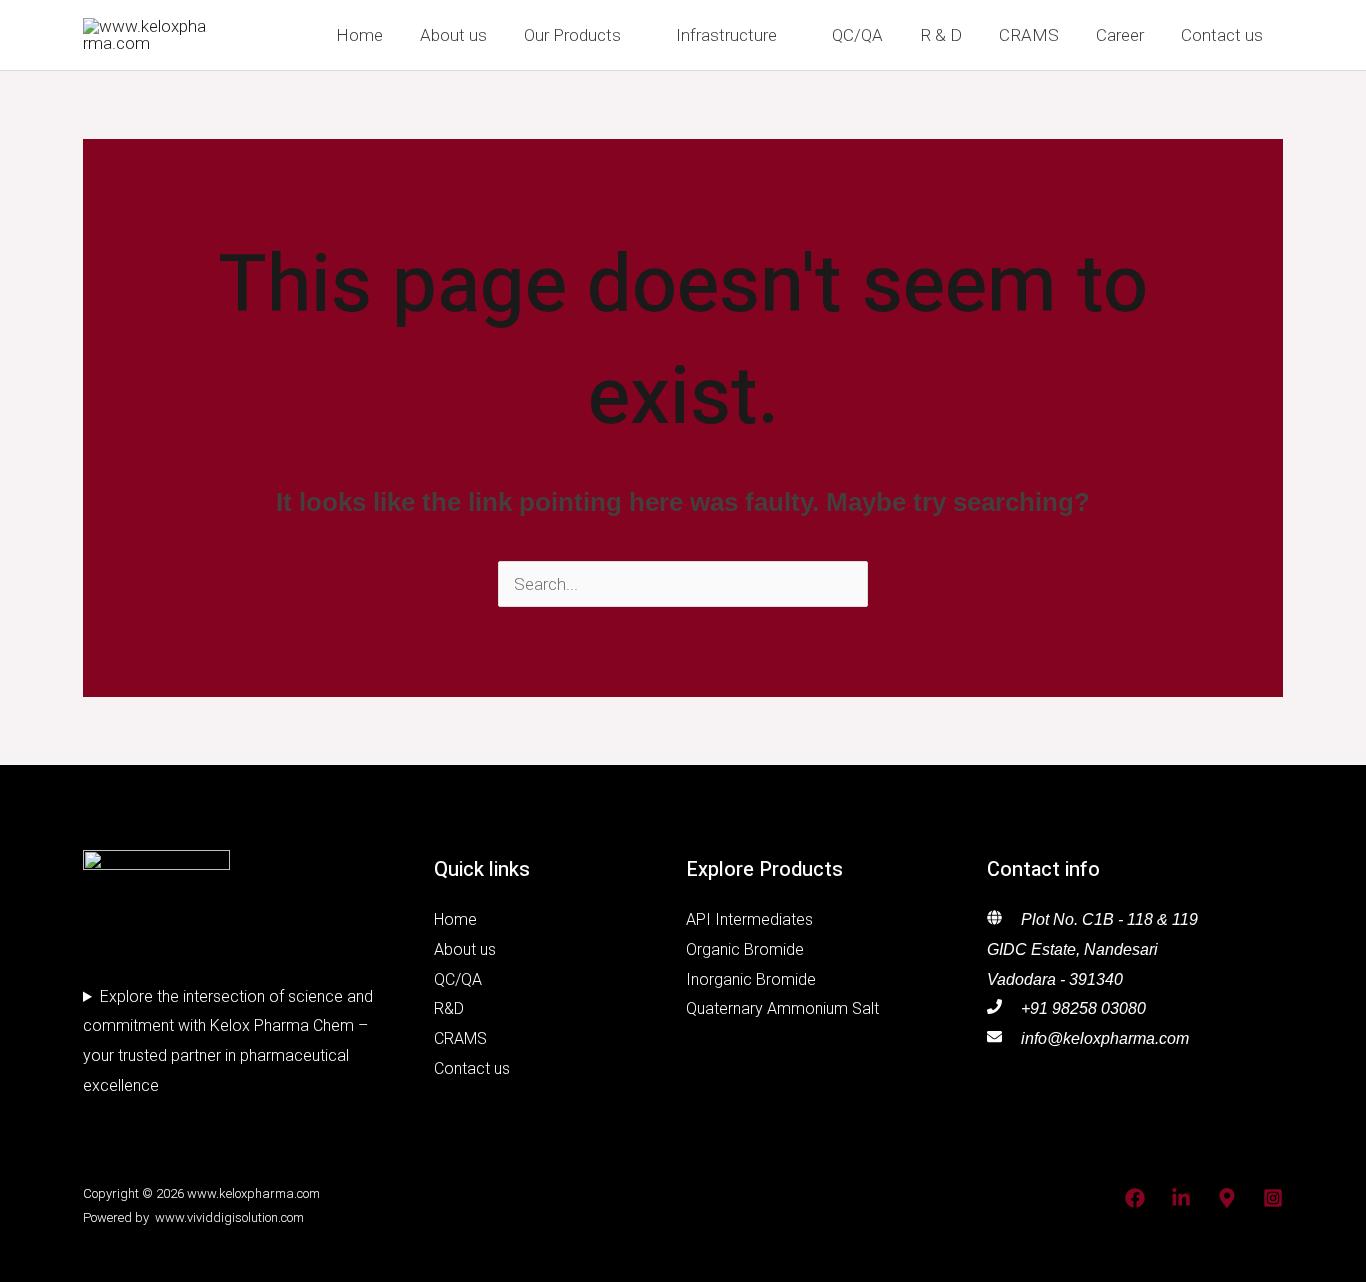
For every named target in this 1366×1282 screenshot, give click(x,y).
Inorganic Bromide (751, 979)
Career (1120, 35)
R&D (449, 1008)
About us (453, 35)
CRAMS (1029, 35)
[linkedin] (1181, 1198)
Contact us (1222, 35)
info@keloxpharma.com (1105, 1038)
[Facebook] (1135, 1198)
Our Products (572, 35)
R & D (941, 35)
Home (359, 35)
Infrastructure (726, 35)
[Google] (1227, 1198)
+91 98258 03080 (1083, 1008)
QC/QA (857, 35)
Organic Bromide (745, 949)
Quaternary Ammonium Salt (782, 1008)
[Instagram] (1273, 1198)
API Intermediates (749, 919)
